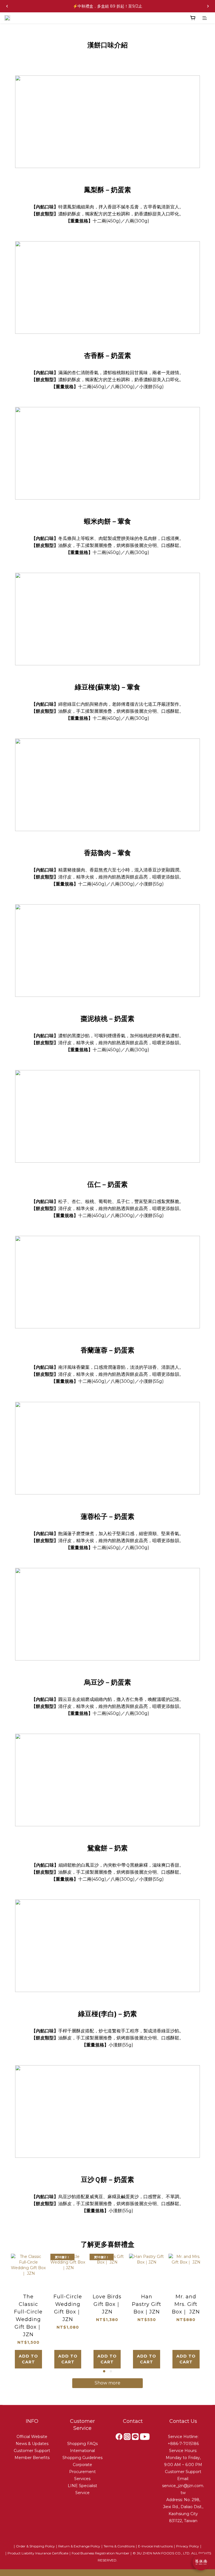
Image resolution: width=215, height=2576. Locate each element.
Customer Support (32, 2451)
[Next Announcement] (208, 6)
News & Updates (32, 2444)
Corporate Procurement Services (82, 2472)
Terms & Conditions (119, 2546)
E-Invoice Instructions (155, 2546)
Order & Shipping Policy (35, 2546)
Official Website (32, 2437)
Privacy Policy (188, 2546)
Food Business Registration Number (101, 2553)
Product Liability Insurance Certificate (38, 2553)
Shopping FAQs (82, 2444)
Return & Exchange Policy (79, 2546)
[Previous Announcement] (7, 6)
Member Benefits (32, 2458)
